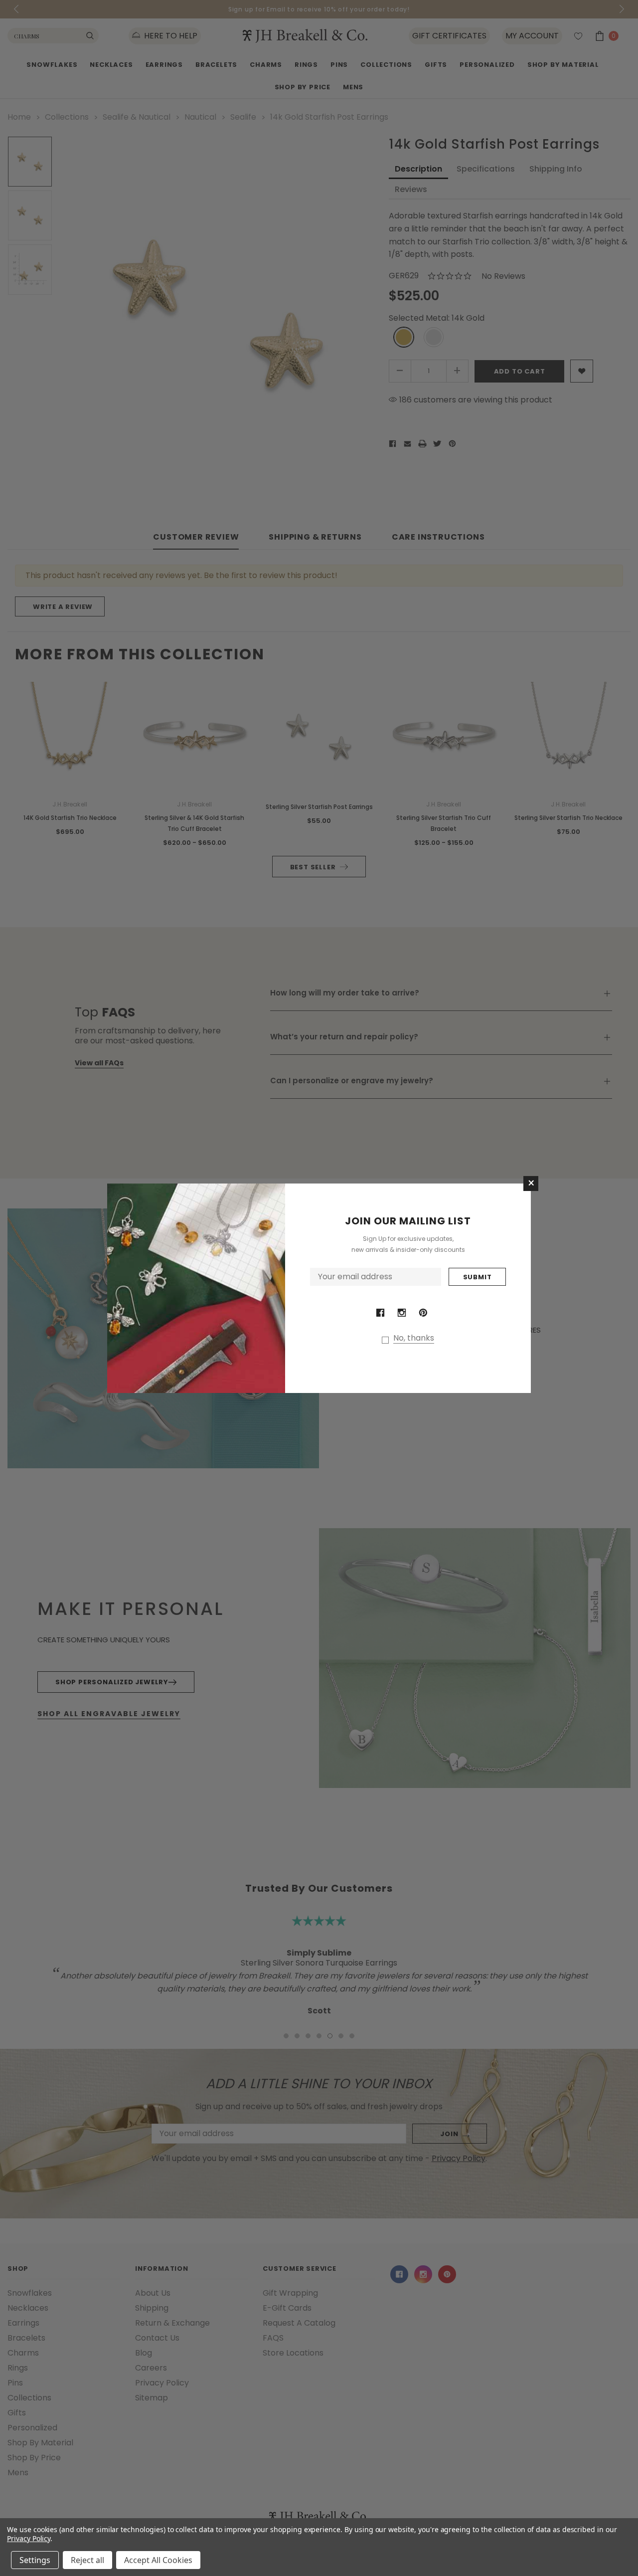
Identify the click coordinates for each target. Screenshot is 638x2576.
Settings (35, 2560)
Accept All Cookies (158, 2560)
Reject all (87, 2560)
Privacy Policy (29, 2538)
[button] (531, 1184)
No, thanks (414, 1338)
